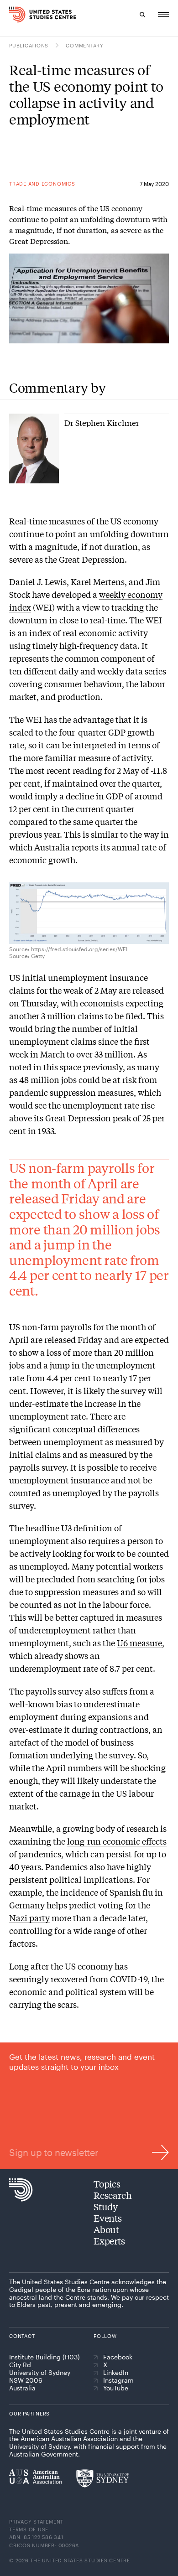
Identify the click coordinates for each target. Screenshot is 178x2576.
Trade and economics (42, 184)
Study (106, 2206)
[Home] (13, 15)
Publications (29, 45)
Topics (107, 2184)
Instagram (118, 2380)
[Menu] (163, 15)
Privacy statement (36, 2522)
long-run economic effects (117, 1841)
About (106, 2229)
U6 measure (139, 1643)
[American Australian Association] (35, 2477)
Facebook (118, 2357)
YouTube (116, 2388)
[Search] (142, 15)
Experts (109, 2241)
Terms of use (29, 2529)
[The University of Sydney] (102, 2478)
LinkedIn (116, 2373)
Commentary (85, 45)
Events (108, 2218)
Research (113, 2195)
